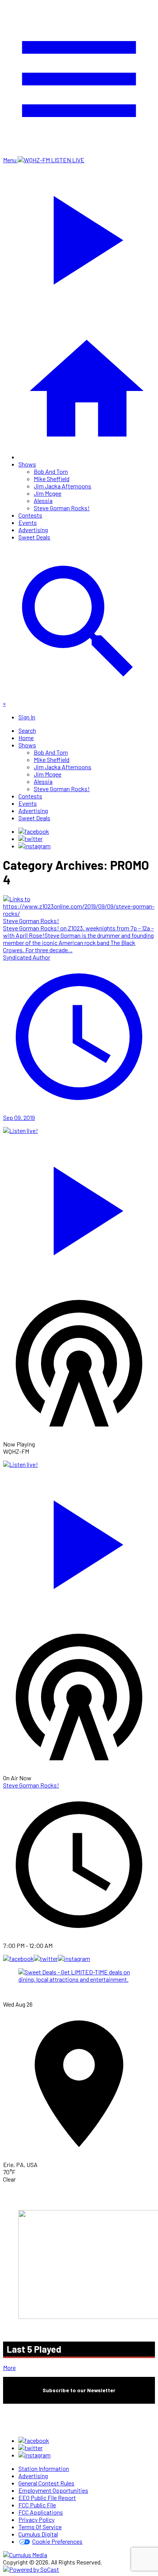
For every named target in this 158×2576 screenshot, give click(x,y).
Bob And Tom (51, 471)
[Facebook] (34, 831)
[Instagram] (35, 846)
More (9, 2367)
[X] (30, 839)
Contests (30, 515)
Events (28, 522)
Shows (27, 464)
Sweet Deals (34, 537)
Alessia (43, 501)
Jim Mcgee (48, 493)
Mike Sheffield (52, 479)
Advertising (33, 530)
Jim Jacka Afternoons (63, 486)
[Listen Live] (79, 1207)
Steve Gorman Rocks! (62, 508)
